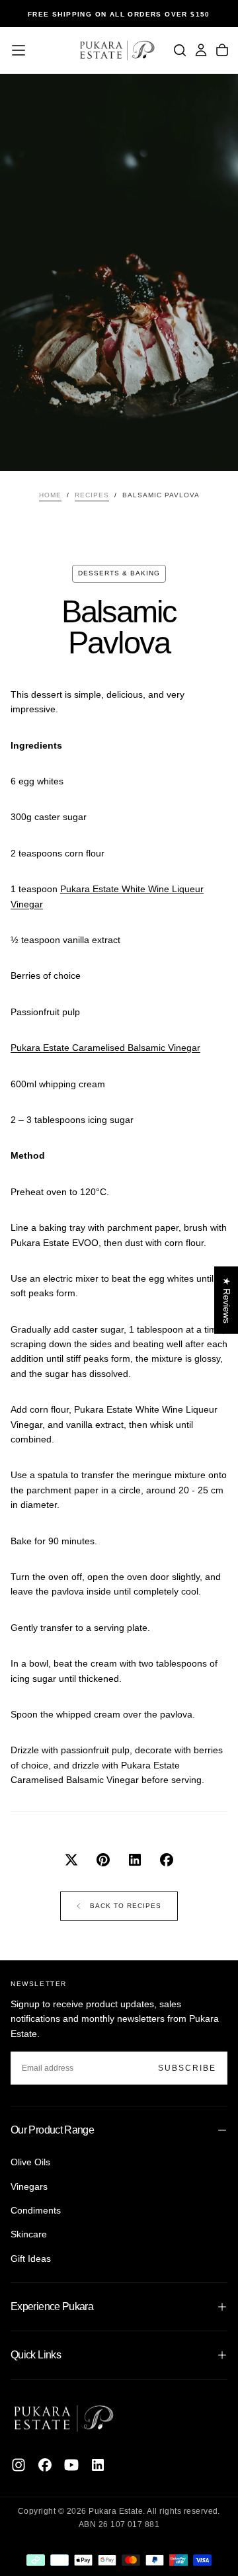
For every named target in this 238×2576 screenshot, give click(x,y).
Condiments (36, 2210)
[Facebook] (45, 2465)
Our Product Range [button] (52, 2130)
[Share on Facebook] (167, 1860)
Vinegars (29, 2186)
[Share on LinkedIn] (135, 1860)
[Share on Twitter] (71, 1860)
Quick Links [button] (36, 2355)
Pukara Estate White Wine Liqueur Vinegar (107, 896)
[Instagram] (19, 2465)
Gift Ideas (31, 2259)
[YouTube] (71, 2465)
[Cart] (222, 50)
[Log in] (201, 50)
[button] (19, 50)
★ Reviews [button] (227, 1300)
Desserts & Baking (119, 573)
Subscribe (187, 2068)
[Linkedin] (98, 2465)
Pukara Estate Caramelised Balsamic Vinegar (105, 1048)
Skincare (29, 2234)
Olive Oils (30, 2162)
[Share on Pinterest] (103, 1860)
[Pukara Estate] (63, 2418)
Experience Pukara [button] (52, 2306)
